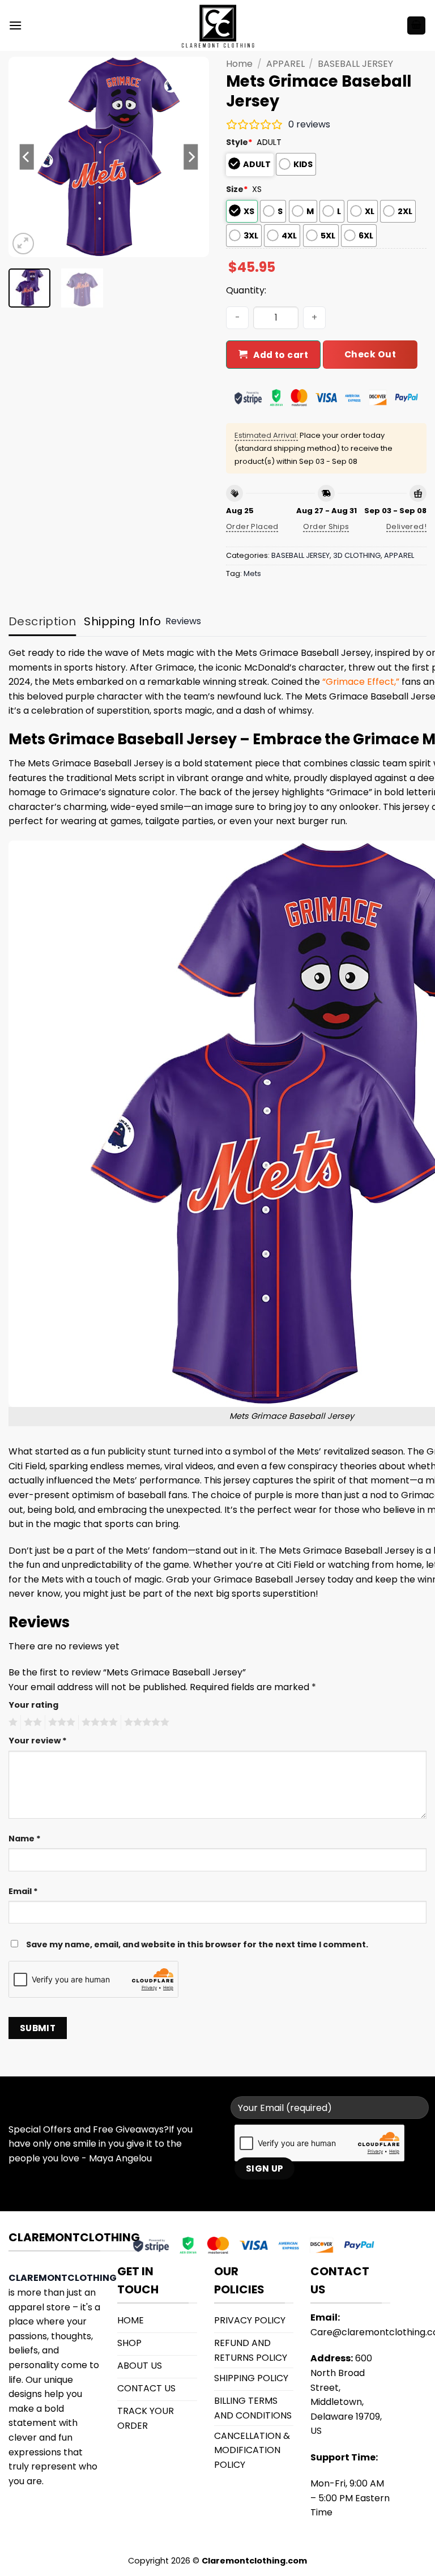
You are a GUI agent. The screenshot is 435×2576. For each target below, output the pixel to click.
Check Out (370, 354)
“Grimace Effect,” (361, 682)
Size (237, 189)
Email (23, 1891)
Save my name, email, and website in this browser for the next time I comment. (197, 1944)
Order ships (326, 526)
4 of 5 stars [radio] (98, 1722)
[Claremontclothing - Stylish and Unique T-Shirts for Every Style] (217, 26)
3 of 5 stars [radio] (60, 1722)
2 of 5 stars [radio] (31, 1722)
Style (239, 142)
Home (239, 64)
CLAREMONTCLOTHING (63, 2278)
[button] (15, 25)
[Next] (191, 157)
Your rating (33, 1705)
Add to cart (281, 355)
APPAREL (285, 64)
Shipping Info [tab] (122, 621)
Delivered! (406, 526)
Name (25, 1839)
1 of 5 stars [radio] (12, 1722)
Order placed (252, 526)
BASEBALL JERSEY (355, 64)
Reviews (183, 621)
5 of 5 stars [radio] (145, 1722)
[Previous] (27, 157)
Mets (252, 573)
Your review (38, 1741)
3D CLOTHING (357, 555)
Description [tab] (42, 621)
